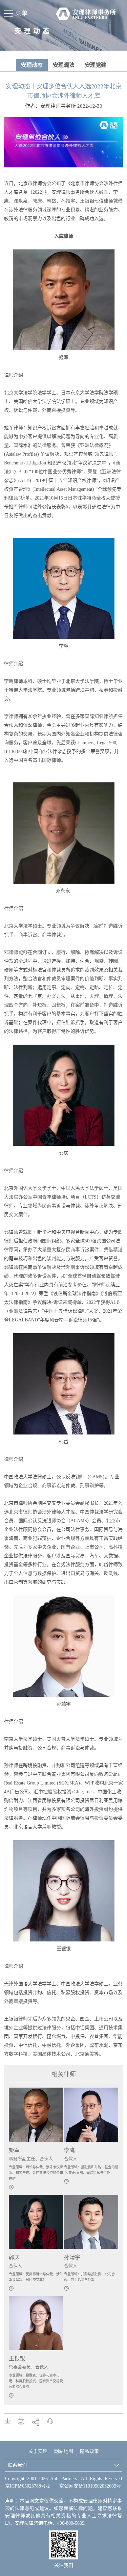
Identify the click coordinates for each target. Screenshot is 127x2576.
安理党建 (96, 65)
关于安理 (38, 2451)
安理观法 (64, 65)
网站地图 (64, 2451)
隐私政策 (89, 2451)
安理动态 (32, 65)
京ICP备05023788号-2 (27, 2486)
